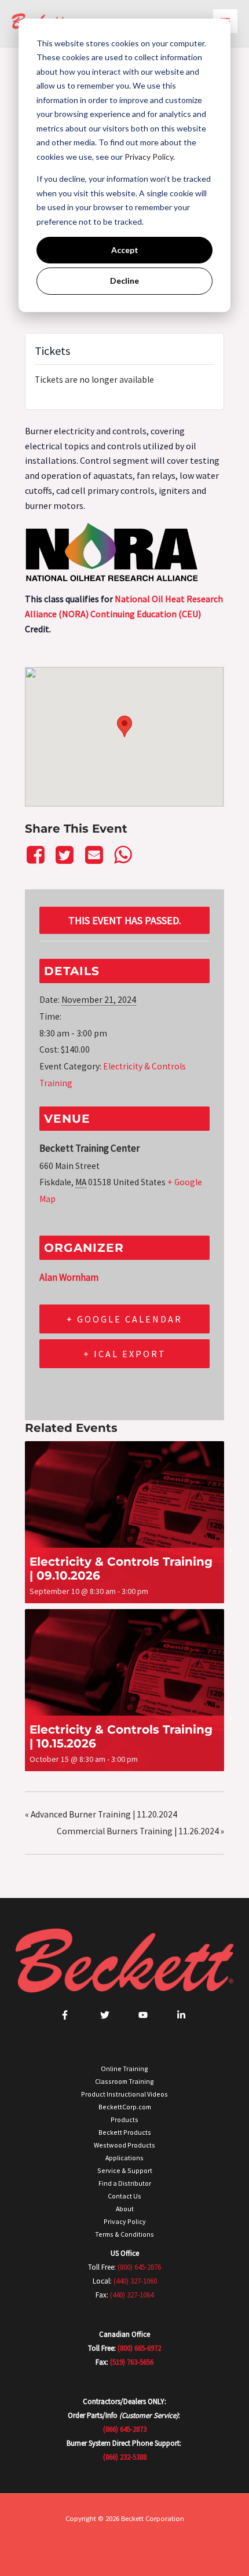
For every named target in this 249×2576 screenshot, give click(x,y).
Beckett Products (125, 2132)
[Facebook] (37, 855)
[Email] (94, 855)
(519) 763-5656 (132, 2362)
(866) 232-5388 (125, 2457)
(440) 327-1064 (132, 2295)
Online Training (124, 2069)
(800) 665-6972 (139, 2348)
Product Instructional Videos (124, 2094)
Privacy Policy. (150, 157)
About (125, 2209)
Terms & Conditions (124, 2234)
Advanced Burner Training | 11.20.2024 (101, 1814)
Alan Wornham (69, 1277)
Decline (124, 281)
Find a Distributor (125, 2183)
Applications (124, 2158)
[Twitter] (65, 855)
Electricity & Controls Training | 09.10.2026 (121, 1569)
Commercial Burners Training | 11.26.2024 (140, 1831)
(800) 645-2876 (139, 2267)
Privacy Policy (125, 2221)
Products (124, 2119)
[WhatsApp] (123, 855)
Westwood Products (124, 2145)
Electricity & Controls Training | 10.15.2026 (121, 1736)
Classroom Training (124, 2081)
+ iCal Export (125, 1354)
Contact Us (124, 2196)
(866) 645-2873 (125, 2429)
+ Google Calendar (124, 1319)
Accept (125, 250)
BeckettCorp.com (125, 2107)
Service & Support (125, 2170)
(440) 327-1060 (135, 2281)
